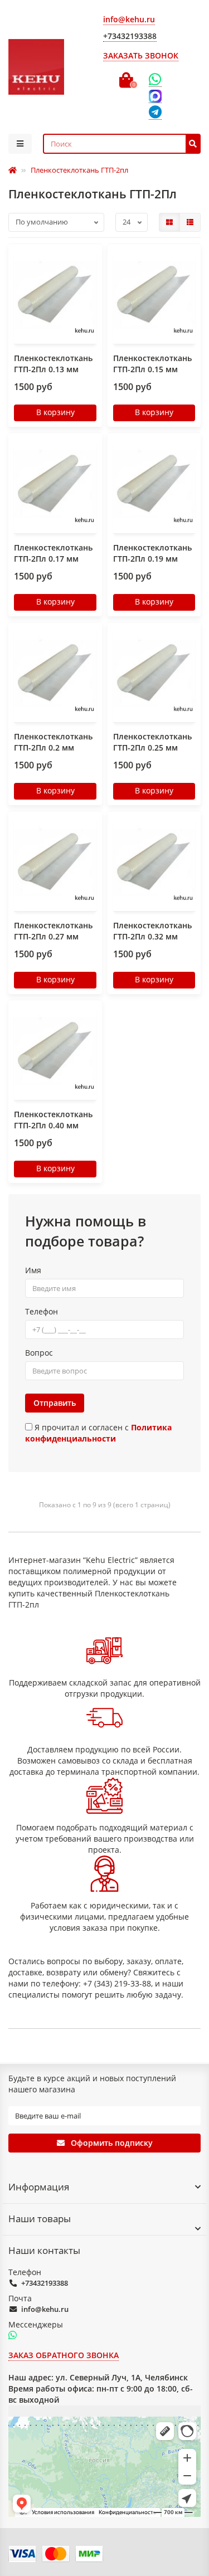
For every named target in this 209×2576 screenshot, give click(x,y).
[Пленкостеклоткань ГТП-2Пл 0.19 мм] (154, 484)
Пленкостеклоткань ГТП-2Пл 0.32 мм (152, 931)
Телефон (42, 1311)
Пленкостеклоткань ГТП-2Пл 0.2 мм (53, 742)
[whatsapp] (13, 2336)
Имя (33, 1270)
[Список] (190, 222)
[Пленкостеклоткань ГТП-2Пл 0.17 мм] (55, 484)
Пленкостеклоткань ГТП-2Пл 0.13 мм (53, 364)
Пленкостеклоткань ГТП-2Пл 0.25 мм (152, 742)
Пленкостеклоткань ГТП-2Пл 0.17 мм (53, 553)
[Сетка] (169, 222)
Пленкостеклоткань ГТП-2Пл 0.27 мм (53, 931)
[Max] (155, 96)
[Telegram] (155, 113)
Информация (39, 2187)
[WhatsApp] (155, 80)
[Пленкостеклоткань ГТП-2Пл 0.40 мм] (55, 1051)
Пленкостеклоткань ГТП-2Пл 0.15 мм (152, 364)
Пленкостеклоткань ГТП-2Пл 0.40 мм (53, 1120)
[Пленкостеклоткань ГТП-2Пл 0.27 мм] (55, 863)
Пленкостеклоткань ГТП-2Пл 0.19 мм (152, 553)
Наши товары (40, 2219)
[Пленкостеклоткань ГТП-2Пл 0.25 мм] (154, 674)
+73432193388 (45, 2283)
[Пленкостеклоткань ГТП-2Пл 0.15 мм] (154, 295)
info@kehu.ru (45, 2309)
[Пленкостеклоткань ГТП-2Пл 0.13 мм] (55, 295)
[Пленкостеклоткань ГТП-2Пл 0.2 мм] (55, 674)
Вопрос (39, 1353)
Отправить (55, 1403)
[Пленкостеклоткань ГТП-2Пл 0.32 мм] (154, 863)
